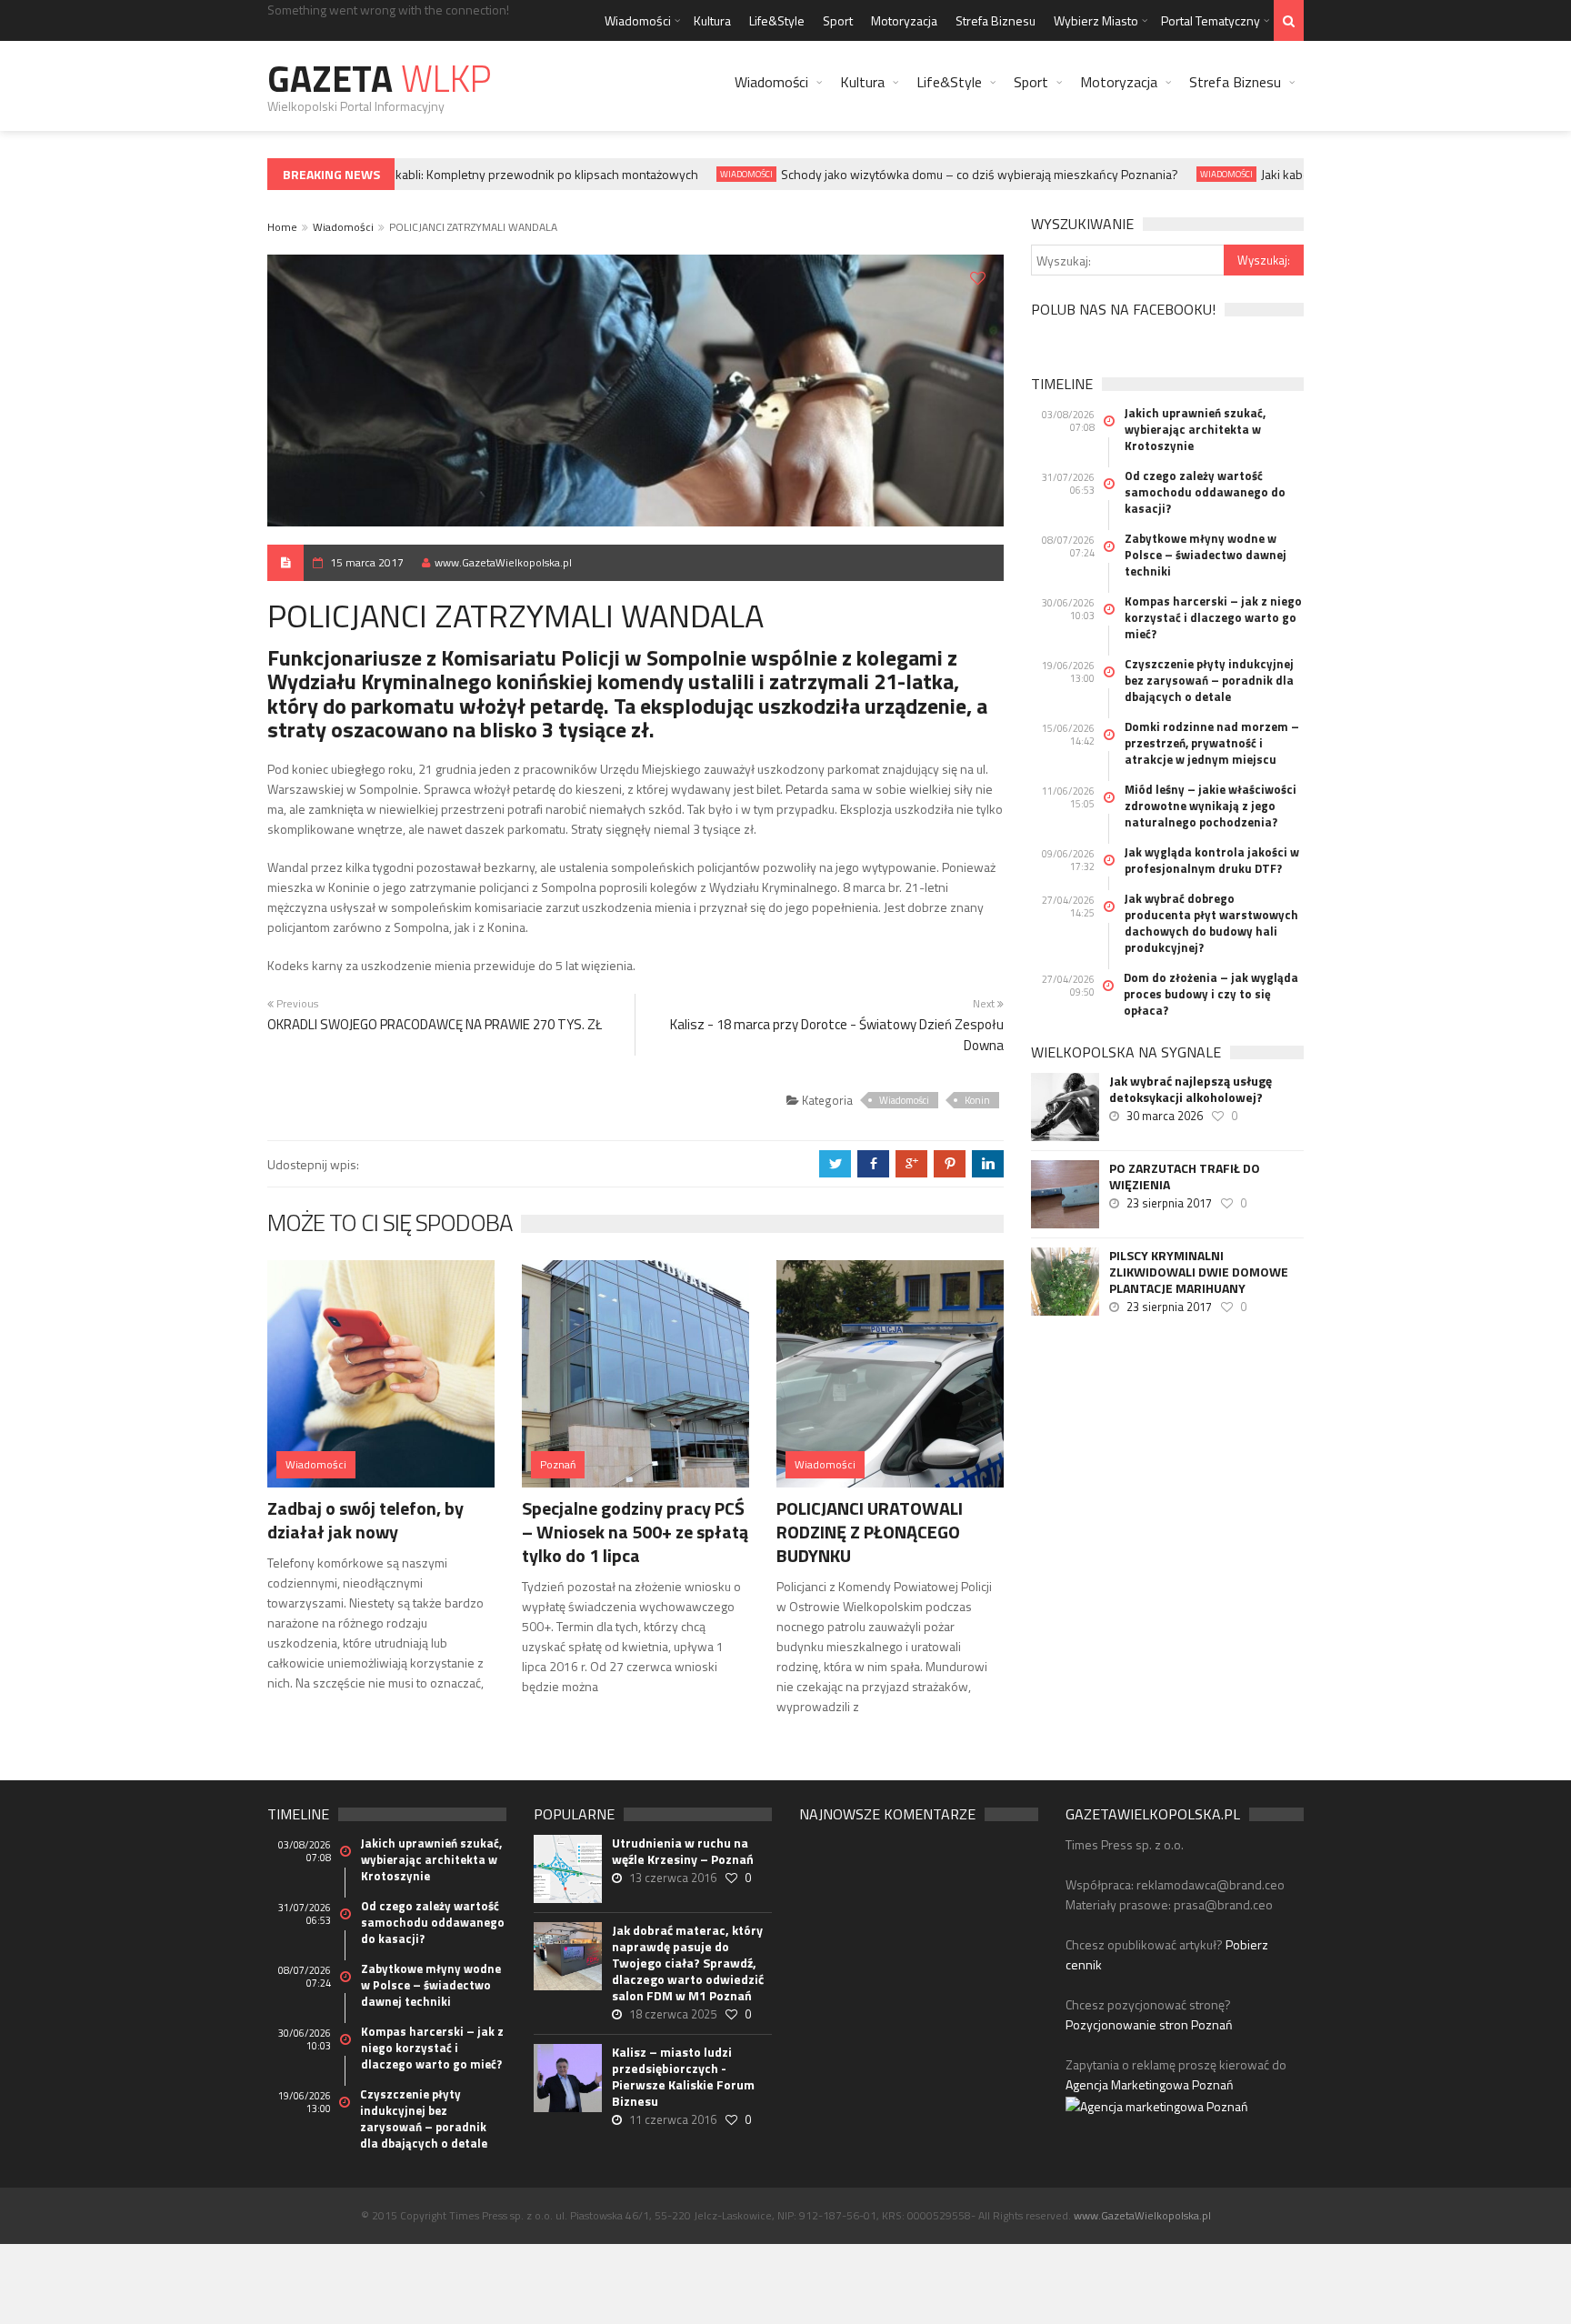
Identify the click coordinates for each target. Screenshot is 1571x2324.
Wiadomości (638, 20)
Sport (838, 20)
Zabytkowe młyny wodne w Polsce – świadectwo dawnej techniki (1206, 555)
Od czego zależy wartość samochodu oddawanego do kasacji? (1205, 492)
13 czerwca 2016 (673, 1878)
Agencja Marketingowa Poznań (1150, 2084)
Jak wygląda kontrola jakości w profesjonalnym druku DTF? (1212, 860)
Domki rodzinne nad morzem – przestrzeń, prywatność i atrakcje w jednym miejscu (1212, 743)
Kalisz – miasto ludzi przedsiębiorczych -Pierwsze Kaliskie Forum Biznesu (683, 2077)
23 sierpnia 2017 (1169, 1203)
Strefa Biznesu (996, 20)
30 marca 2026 (1165, 1116)
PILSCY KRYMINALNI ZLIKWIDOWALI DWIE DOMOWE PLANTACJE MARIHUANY (1199, 1272)
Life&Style (777, 20)
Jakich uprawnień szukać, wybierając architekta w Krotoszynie (1195, 429)
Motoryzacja (904, 20)
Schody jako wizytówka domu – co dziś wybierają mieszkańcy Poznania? (956, 174)
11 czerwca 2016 (673, 2119)
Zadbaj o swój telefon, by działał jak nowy (365, 1520)
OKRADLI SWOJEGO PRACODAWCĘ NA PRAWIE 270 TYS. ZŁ (435, 1024)
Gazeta (379, 79)
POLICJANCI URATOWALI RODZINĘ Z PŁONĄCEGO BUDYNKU (870, 1532)
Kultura (712, 20)
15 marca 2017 (367, 562)
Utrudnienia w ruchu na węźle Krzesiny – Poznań (683, 1851)
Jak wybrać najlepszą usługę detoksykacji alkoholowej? (1191, 1089)
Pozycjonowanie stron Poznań (1149, 2024)
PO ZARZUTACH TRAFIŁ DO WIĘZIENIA (1185, 1177)
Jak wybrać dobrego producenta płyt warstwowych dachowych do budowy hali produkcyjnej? (1211, 923)
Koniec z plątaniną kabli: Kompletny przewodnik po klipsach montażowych (472, 174)
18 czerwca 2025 (673, 2014)
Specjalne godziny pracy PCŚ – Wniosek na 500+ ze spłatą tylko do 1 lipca (635, 1532)
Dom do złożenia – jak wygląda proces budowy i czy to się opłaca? (1211, 994)
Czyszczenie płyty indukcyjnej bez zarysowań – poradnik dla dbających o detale (1209, 680)
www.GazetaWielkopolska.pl (503, 562)
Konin (977, 1100)
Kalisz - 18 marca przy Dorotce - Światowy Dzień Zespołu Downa (837, 1035)
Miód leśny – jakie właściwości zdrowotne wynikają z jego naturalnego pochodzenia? (1211, 806)
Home (282, 227)
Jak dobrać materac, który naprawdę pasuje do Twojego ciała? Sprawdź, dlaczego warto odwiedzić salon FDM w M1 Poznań (688, 1963)
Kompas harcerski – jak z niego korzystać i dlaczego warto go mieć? (1213, 617)
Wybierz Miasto (1096, 20)
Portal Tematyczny (1211, 20)
